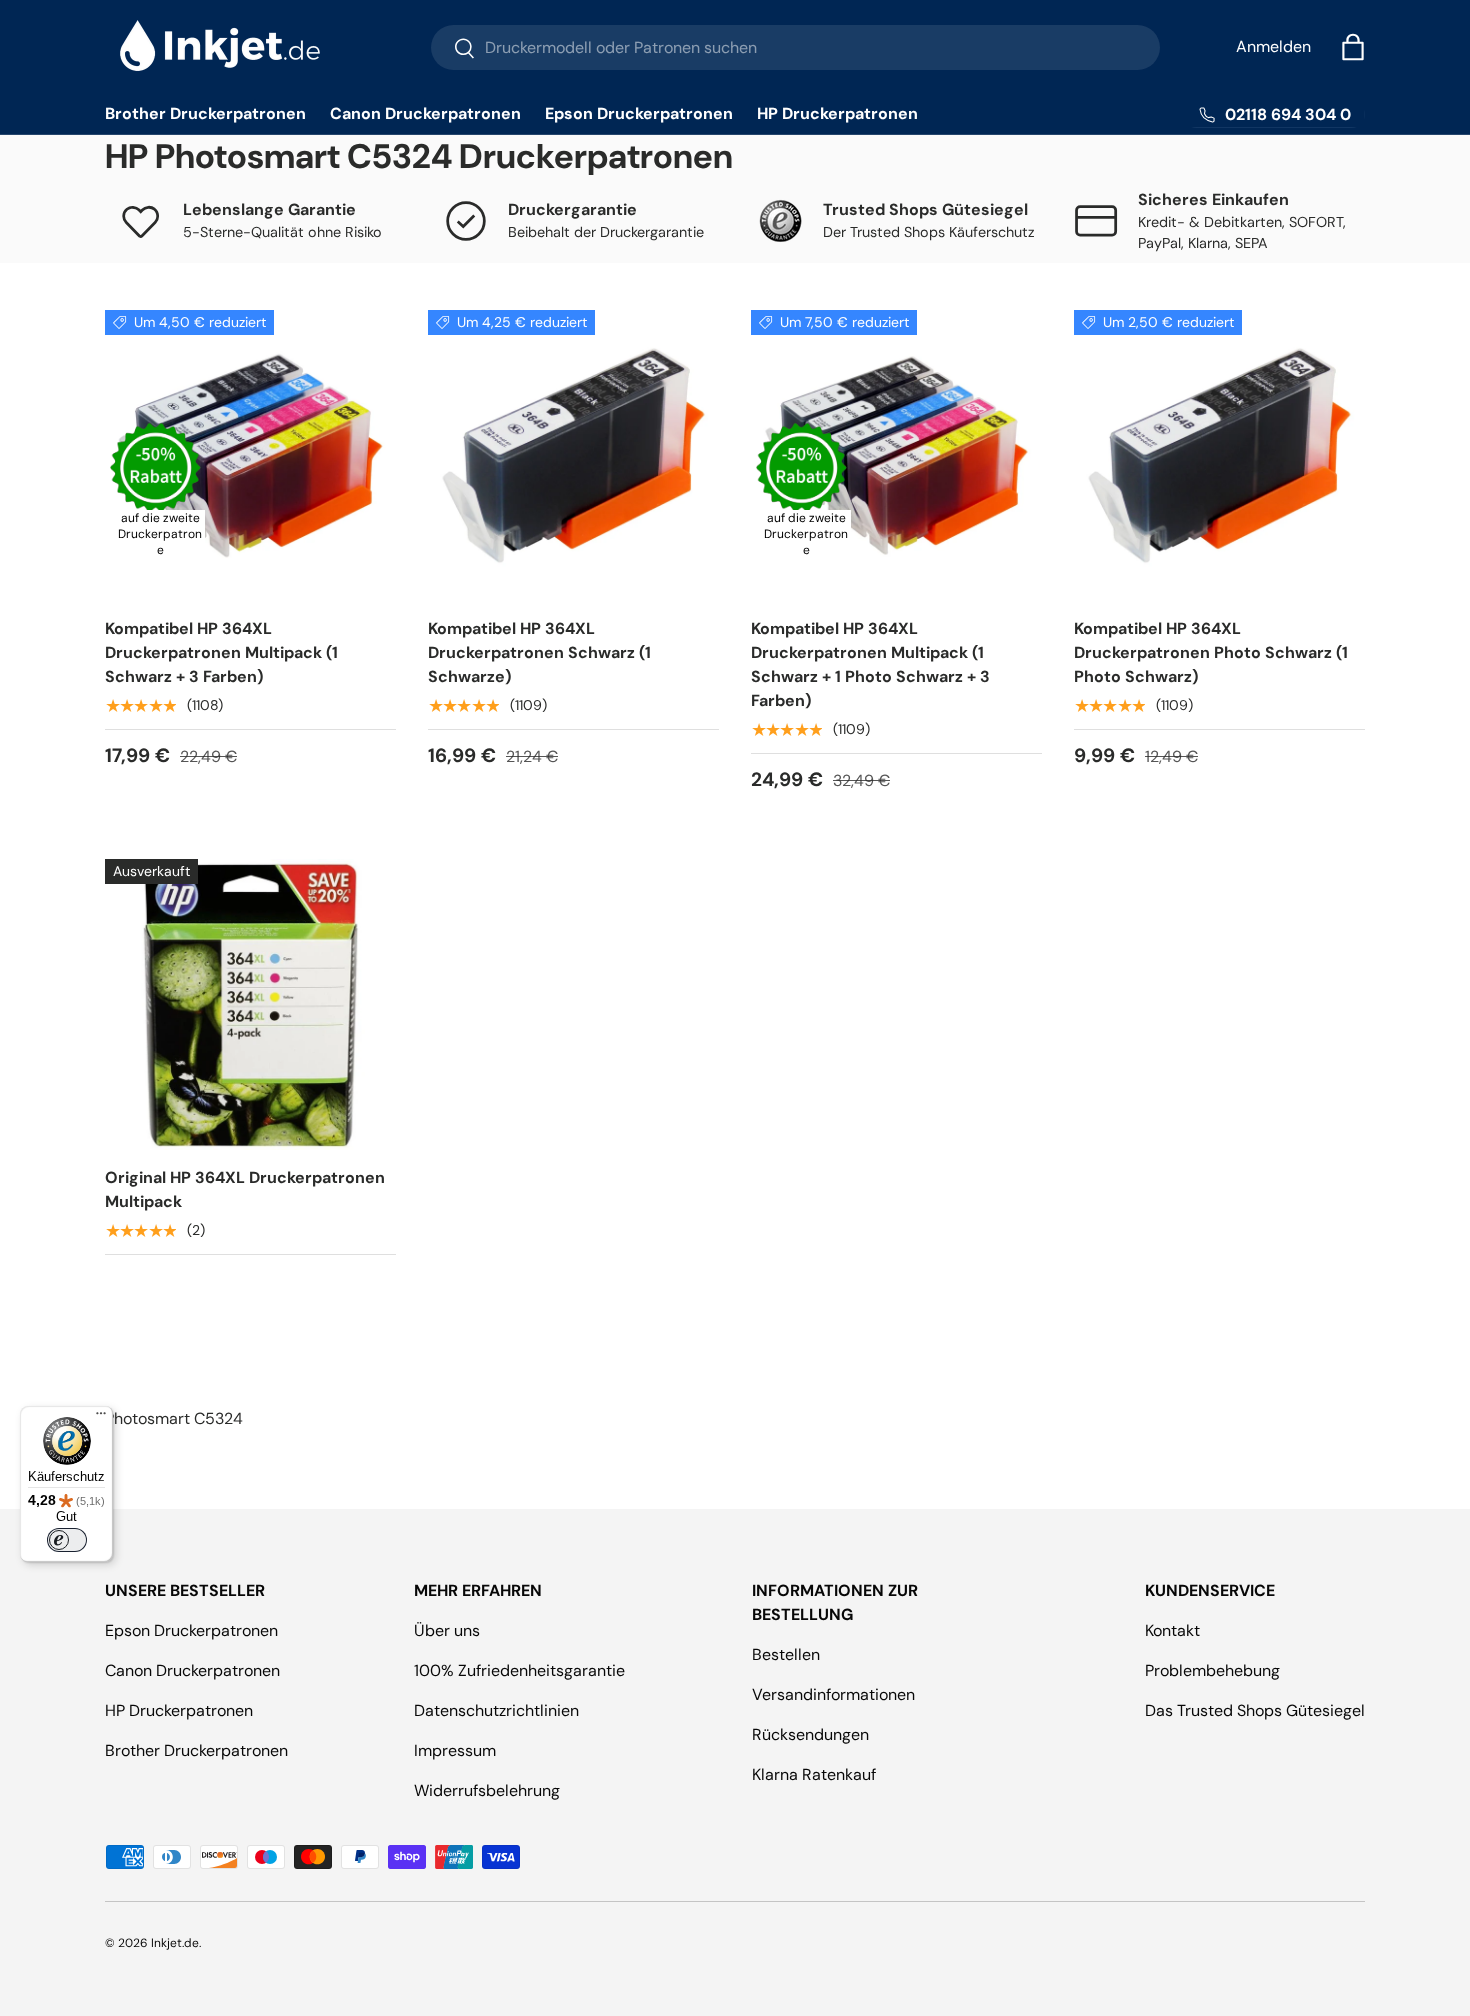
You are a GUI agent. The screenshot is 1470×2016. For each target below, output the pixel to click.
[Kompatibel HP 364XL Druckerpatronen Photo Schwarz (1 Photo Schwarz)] (1219, 455)
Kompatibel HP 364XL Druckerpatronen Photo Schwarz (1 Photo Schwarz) (1211, 652)
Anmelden (1273, 46)
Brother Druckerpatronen (205, 113)
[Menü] (101, 1418)
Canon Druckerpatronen (425, 113)
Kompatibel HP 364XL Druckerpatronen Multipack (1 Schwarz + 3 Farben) (221, 652)
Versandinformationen (833, 1694)
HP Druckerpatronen (837, 113)
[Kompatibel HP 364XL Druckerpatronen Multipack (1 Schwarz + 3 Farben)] (250, 455)
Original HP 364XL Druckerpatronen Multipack (245, 1189)
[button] (1353, 47)
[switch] (67, 1540)
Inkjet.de (175, 1943)
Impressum (455, 1750)
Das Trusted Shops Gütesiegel (1255, 1710)
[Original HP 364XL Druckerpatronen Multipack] (250, 1004)
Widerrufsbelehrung (487, 1790)
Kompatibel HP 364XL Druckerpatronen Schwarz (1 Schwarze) (539, 652)
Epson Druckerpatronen (639, 113)
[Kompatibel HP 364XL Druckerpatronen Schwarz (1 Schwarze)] (573, 455)
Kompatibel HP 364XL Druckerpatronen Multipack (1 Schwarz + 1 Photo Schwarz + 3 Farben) (870, 664)
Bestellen (786, 1654)
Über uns (447, 1630)
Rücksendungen (810, 1734)
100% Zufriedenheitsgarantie (519, 1670)
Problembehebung (1212, 1670)
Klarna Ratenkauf (814, 1774)
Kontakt (1172, 1630)
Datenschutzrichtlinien (496, 1710)
